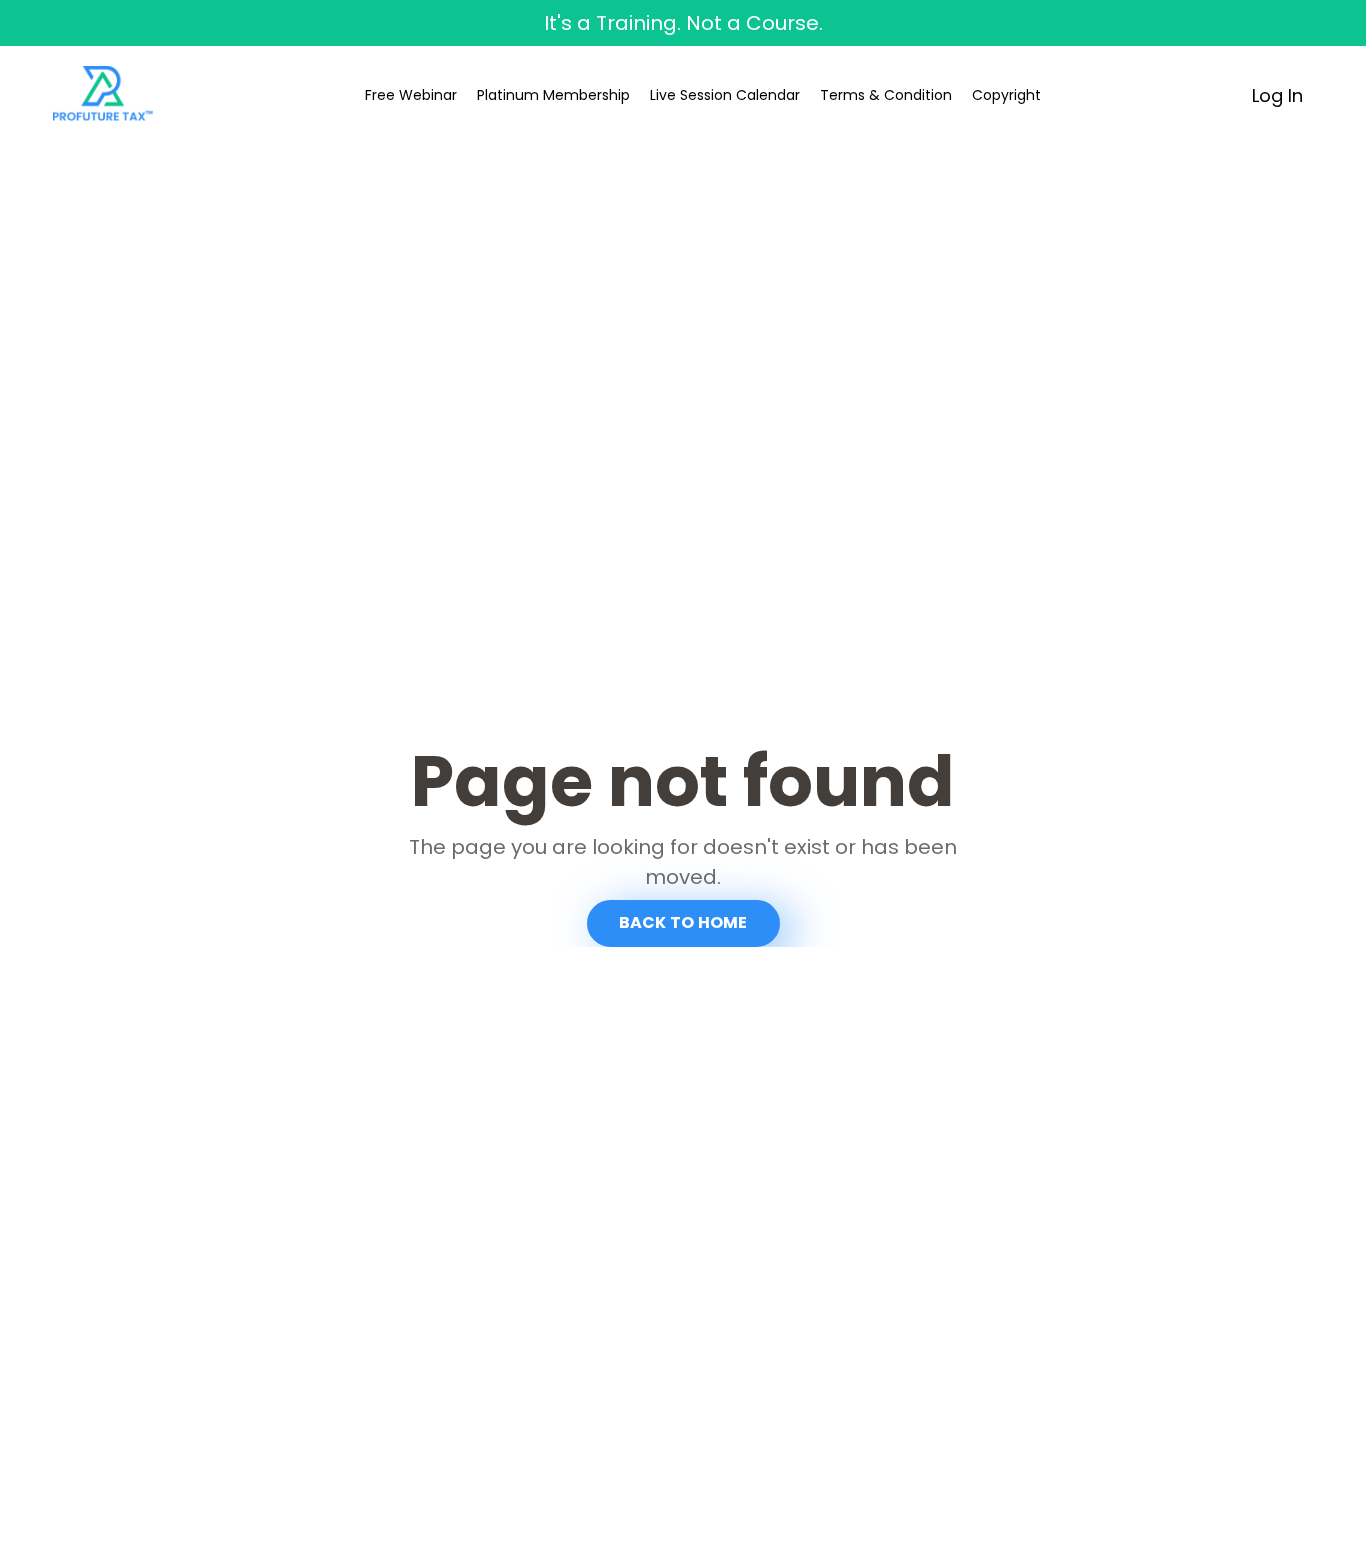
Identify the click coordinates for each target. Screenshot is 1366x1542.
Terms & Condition (886, 95)
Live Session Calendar (725, 95)
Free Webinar (411, 95)
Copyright (1006, 95)
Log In (1277, 95)
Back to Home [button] (683, 922)
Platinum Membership (553, 95)
